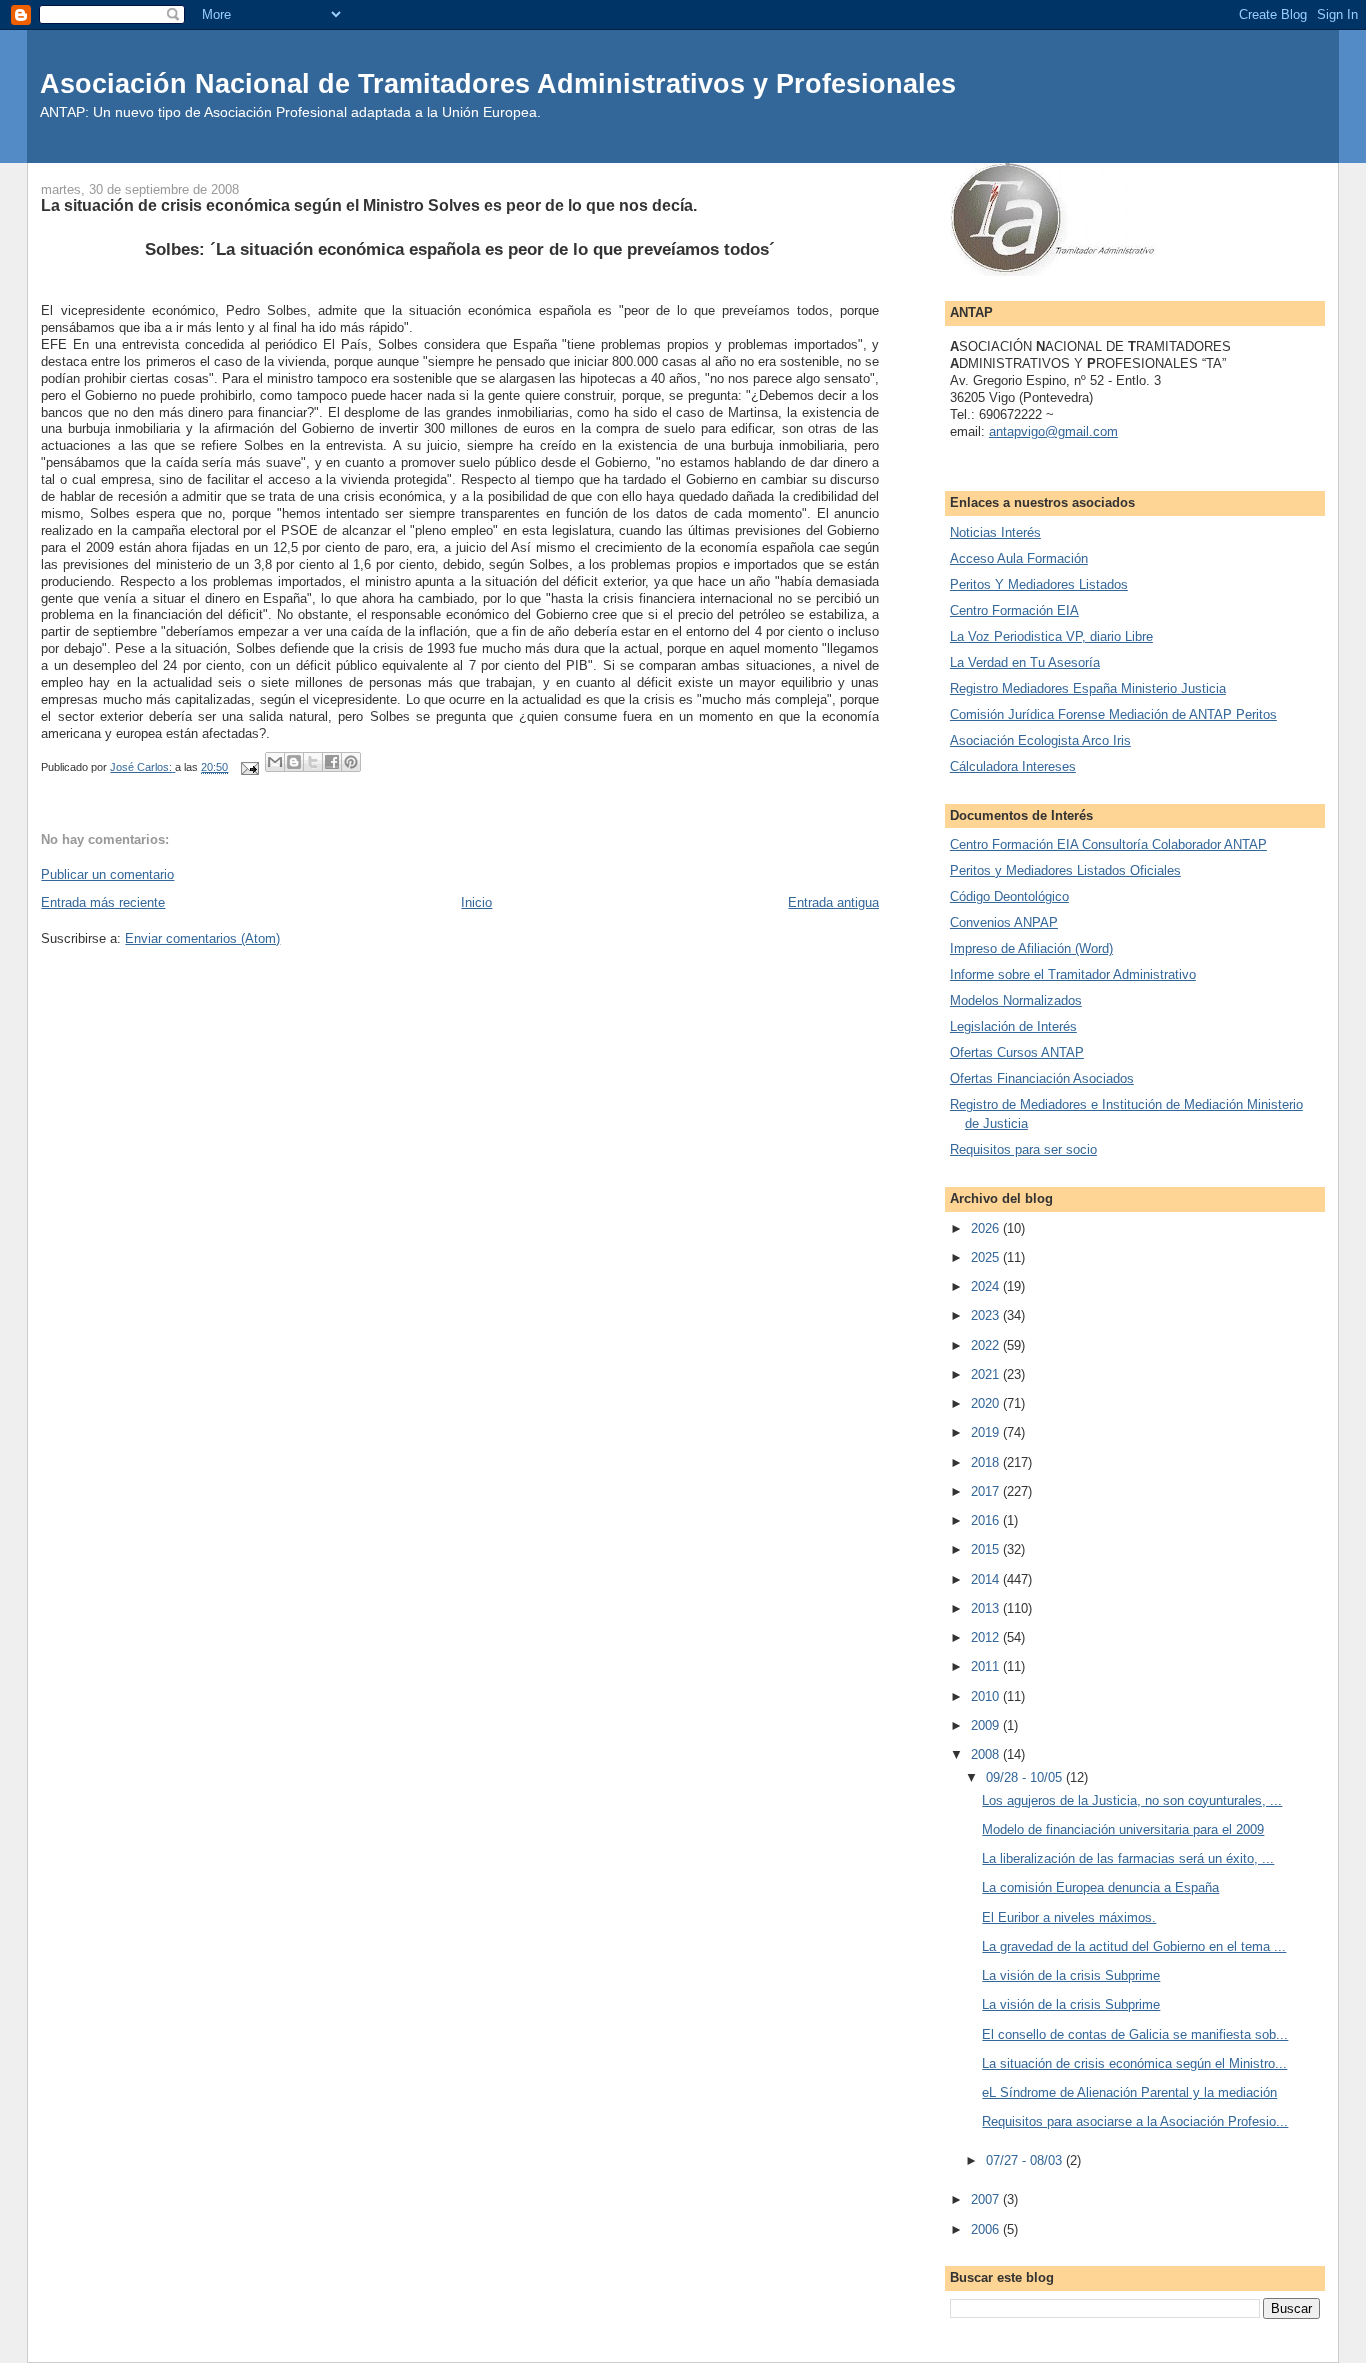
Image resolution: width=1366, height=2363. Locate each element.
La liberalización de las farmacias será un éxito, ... (1128, 1858)
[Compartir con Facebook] (332, 762)
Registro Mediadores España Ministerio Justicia (1088, 688)
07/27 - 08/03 (1026, 2160)
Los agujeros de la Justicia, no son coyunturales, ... (1132, 1800)
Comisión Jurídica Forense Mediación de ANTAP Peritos (1113, 714)
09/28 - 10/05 (1026, 1777)
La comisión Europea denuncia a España (1100, 1887)
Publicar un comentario (107, 874)
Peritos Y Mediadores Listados (1039, 584)
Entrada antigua (833, 902)
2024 (987, 1286)
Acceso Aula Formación (1019, 558)
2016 (987, 1520)
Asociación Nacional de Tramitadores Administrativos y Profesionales (498, 83)
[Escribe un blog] (294, 762)
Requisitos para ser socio (1023, 1149)
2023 (987, 1315)
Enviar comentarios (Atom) (202, 938)
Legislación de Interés (1013, 1026)
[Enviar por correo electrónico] (275, 762)
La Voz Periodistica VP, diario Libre (1051, 636)
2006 (987, 2229)
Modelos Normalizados (1016, 1000)
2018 (987, 1462)
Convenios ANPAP (1004, 922)
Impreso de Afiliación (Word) (1031, 948)
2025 (987, 1257)
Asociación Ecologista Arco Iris (1040, 740)
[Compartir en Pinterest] (351, 762)
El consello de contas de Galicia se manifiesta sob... (1135, 2034)
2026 (987, 1228)
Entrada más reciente (103, 902)
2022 (987, 1345)
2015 (987, 1549)
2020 (987, 1403)
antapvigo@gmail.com (1053, 431)
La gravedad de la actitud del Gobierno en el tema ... (1134, 1946)
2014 (987, 1579)
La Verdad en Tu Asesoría (1025, 662)
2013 (987, 1608)
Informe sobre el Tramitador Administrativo (1073, 974)
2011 (987, 1666)
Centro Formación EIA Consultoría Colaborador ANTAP (1108, 844)
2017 (987, 1491)
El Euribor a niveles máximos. (1069, 1917)
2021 (987, 1374)
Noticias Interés (995, 532)
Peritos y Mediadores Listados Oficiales (1065, 870)
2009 (987, 1725)
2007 (987, 2199)
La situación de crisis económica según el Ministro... (1134, 2063)
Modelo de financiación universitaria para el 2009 (1123, 1829)
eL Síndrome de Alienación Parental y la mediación (1129, 2092)
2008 (987, 1754)
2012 (987, 1637)
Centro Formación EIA (1014, 610)
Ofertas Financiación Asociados (1042, 1078)
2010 (987, 1696)
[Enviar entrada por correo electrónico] (248, 767)
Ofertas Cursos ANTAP (1017, 1052)
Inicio (476, 902)
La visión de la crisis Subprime (1071, 1975)
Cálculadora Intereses (1013, 766)
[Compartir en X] (313, 762)
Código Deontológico (1009, 896)
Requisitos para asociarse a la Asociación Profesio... (1135, 2121)
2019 (987, 1432)
